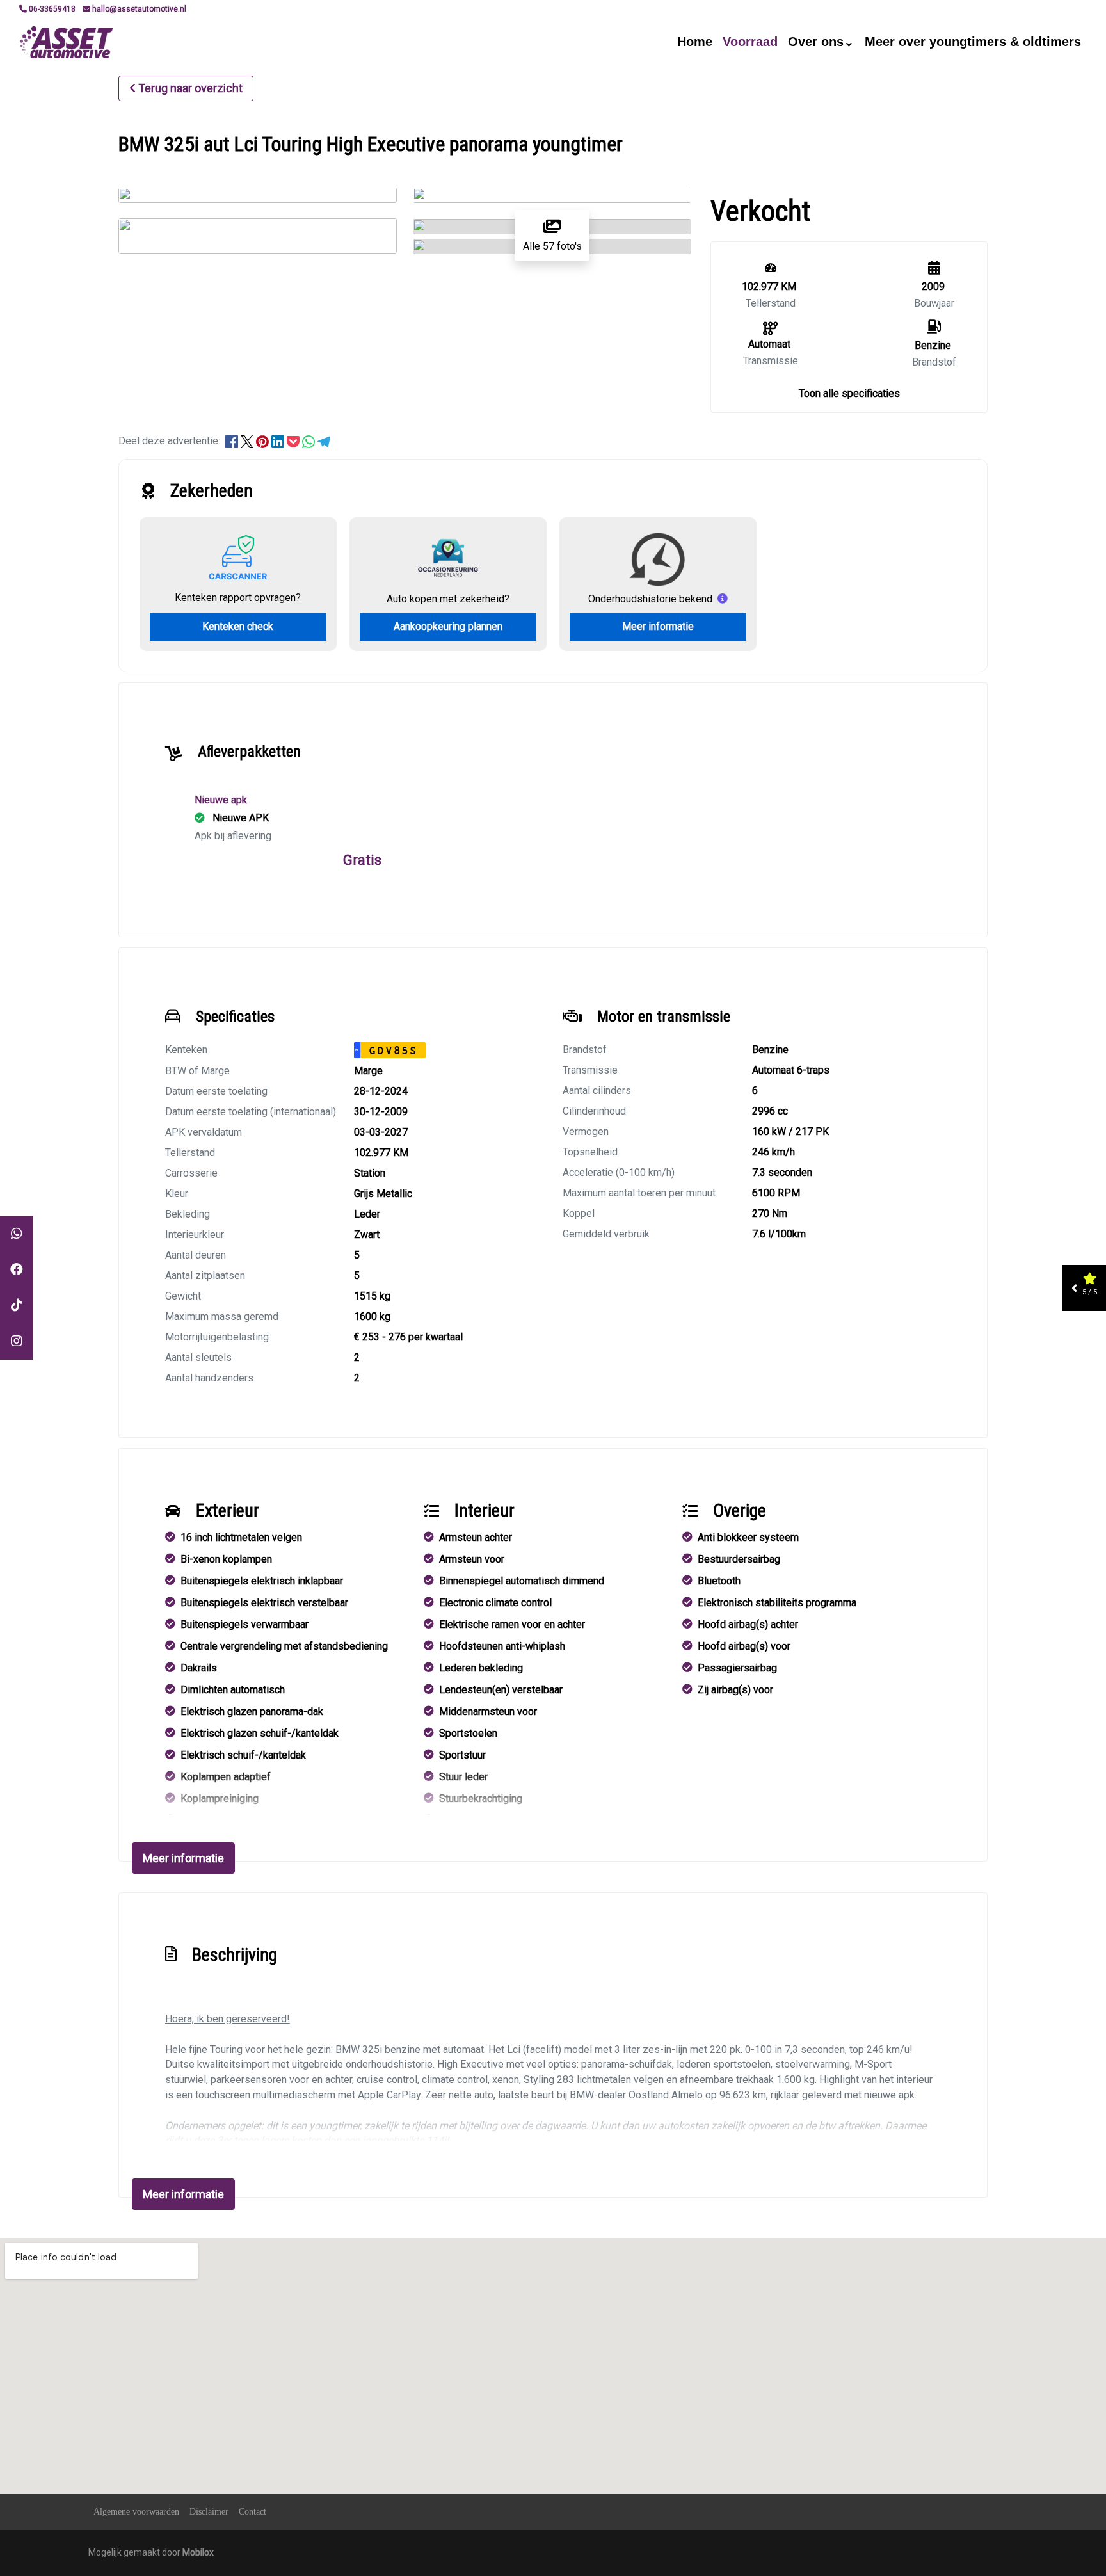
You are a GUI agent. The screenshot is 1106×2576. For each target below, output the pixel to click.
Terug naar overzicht (190, 88)
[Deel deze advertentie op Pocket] (294, 441)
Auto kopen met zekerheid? (448, 599)
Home (695, 42)
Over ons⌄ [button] (821, 42)
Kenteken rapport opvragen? (238, 598)
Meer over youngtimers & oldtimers (973, 42)
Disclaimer (209, 2512)
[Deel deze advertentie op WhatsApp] (310, 441)
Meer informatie (658, 626)
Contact (252, 2512)
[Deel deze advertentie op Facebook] (233, 441)
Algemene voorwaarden (136, 2512)
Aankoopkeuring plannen (448, 626)
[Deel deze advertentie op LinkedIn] (279, 441)
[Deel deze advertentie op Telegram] (324, 441)
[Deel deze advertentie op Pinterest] (264, 441)
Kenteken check (238, 626)
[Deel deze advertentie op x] (247, 441)
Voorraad (750, 42)
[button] (849, 393)
